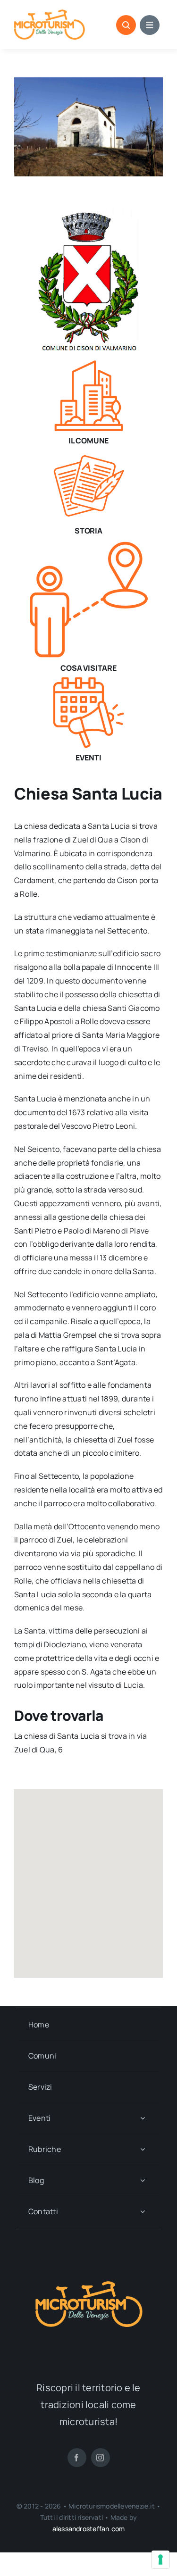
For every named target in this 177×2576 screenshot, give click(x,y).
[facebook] (77, 2458)
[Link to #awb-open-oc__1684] (150, 25)
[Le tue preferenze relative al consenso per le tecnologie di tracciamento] (160, 2559)
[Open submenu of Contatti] (143, 2212)
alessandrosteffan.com (88, 2529)
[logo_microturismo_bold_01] (50, 13)
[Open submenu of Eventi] (143, 2118)
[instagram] (101, 2458)
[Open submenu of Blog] (143, 2180)
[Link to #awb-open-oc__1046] (126, 25)
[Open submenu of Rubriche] (143, 2149)
